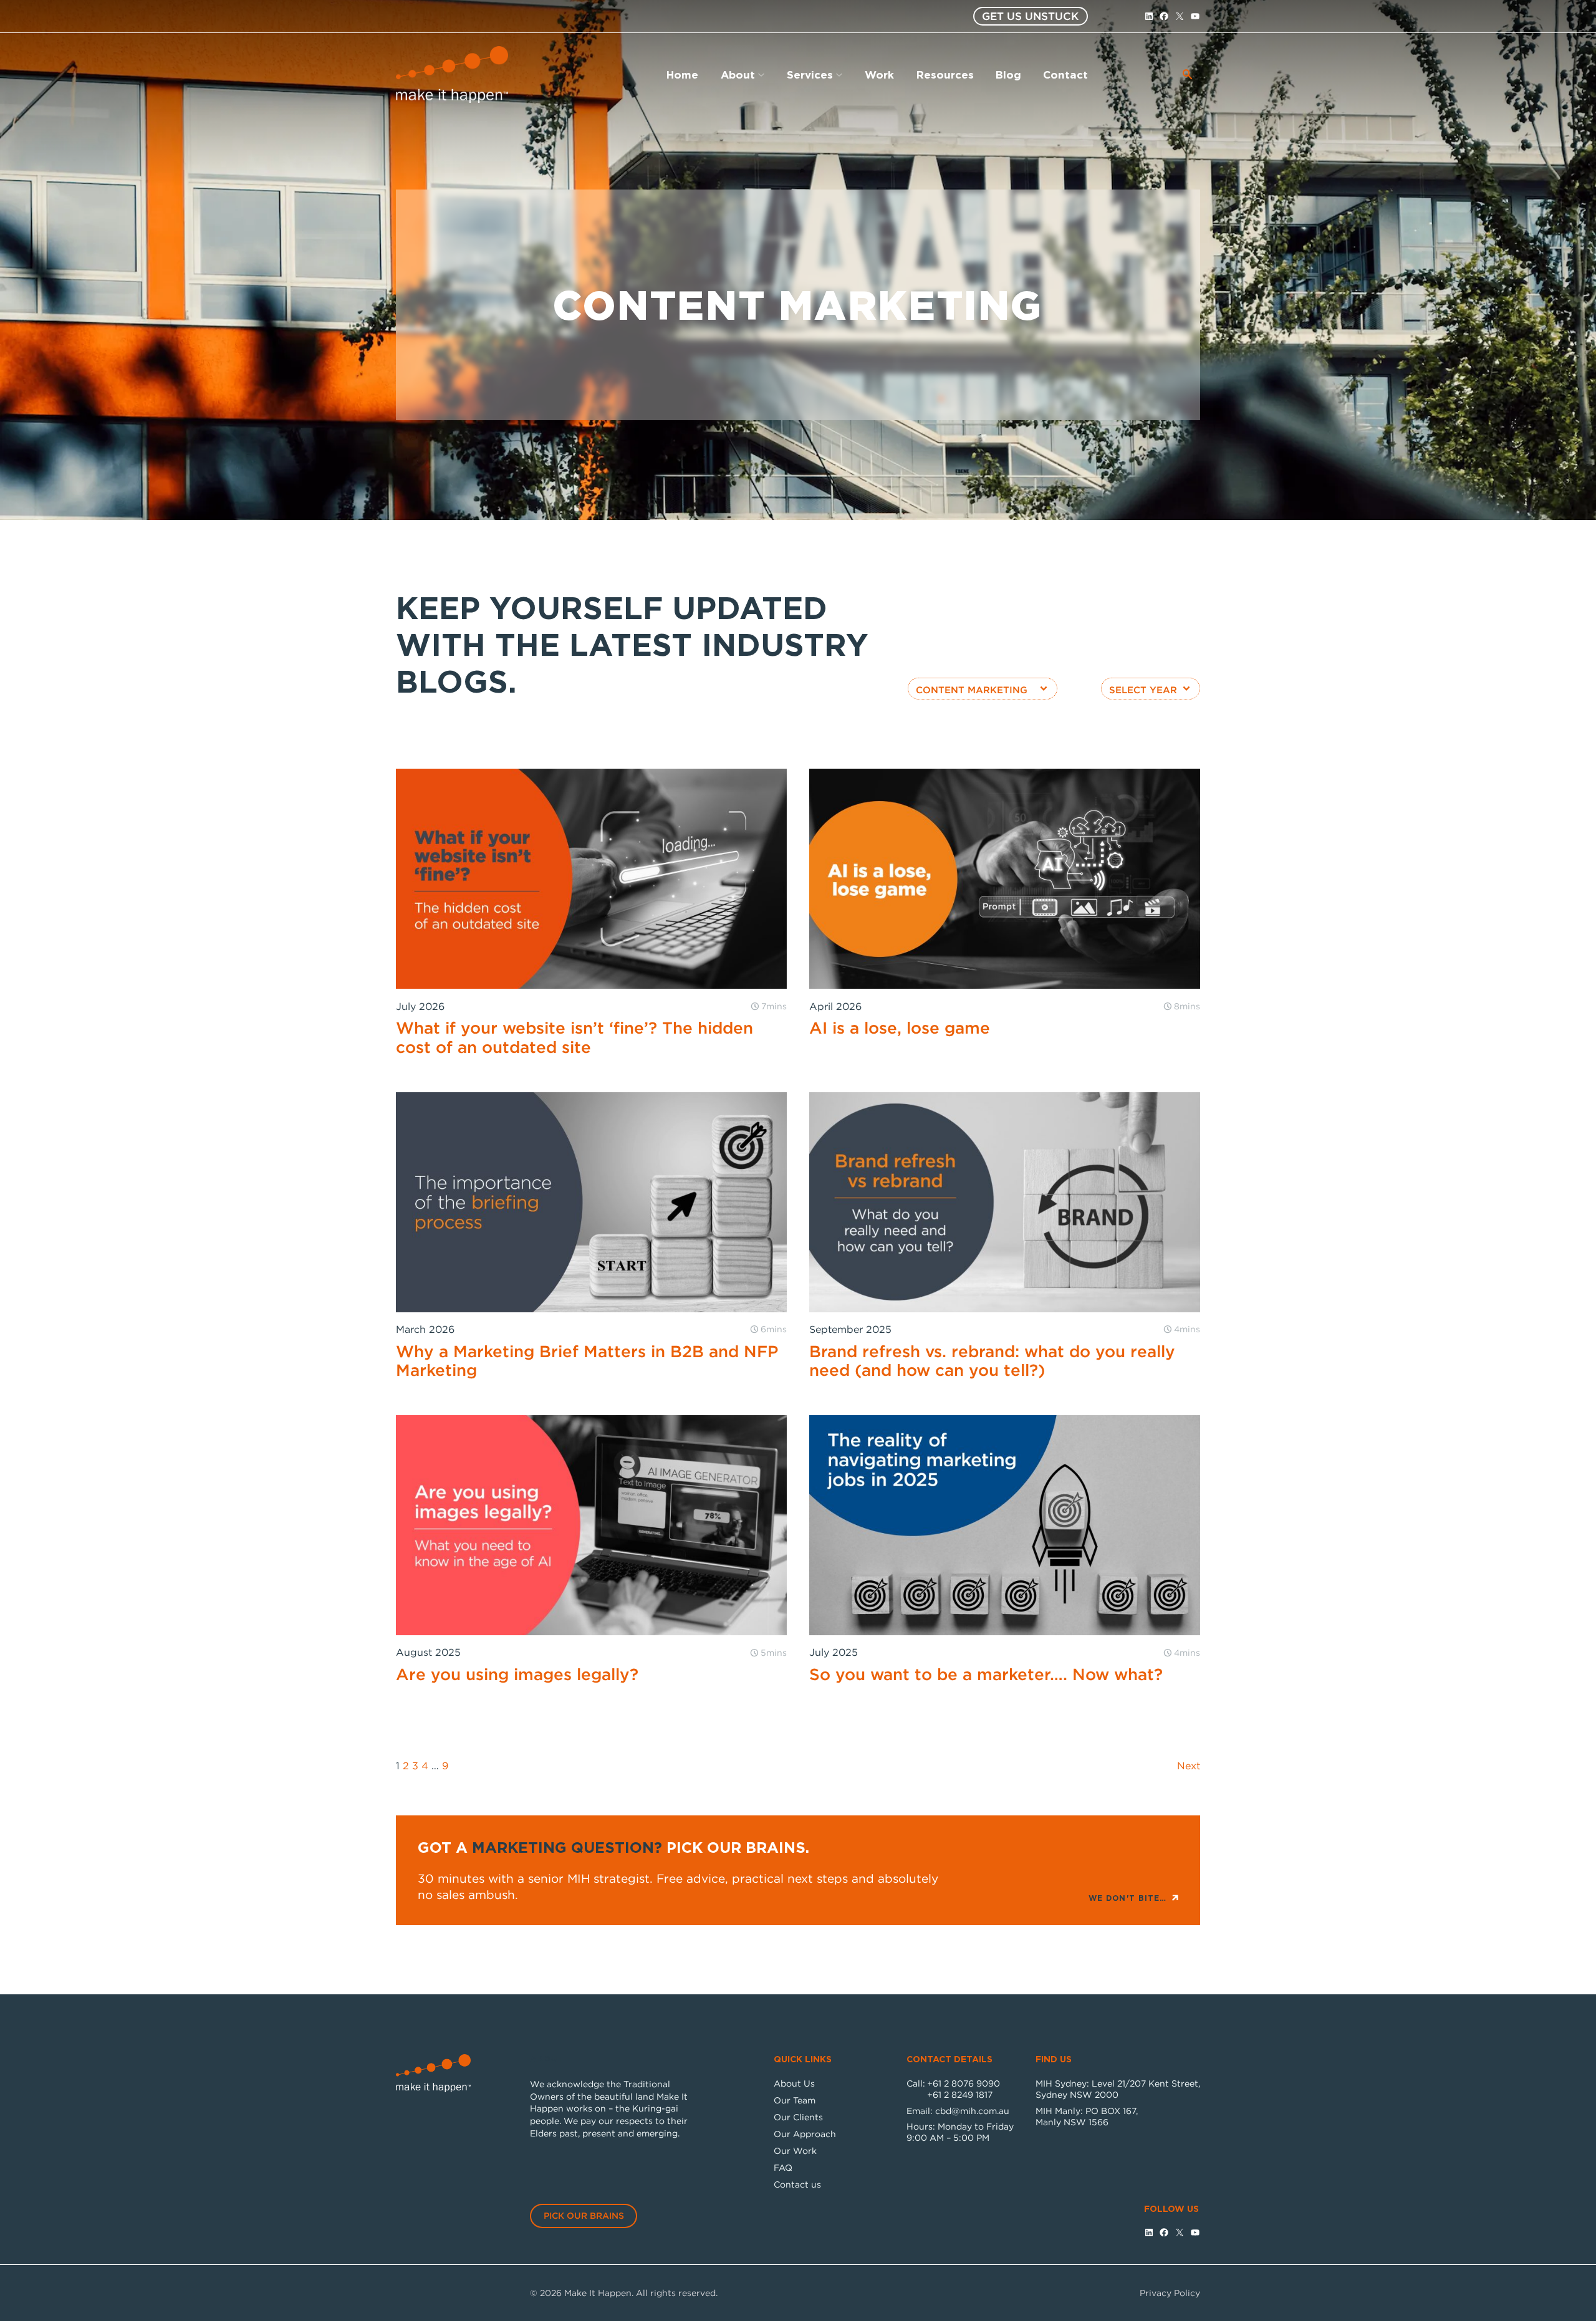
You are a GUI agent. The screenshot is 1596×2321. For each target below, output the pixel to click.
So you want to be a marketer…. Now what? (986, 1674)
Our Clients (798, 2117)
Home (682, 74)
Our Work (795, 2150)
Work (879, 74)
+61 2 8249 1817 (960, 2094)
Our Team (795, 2100)
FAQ (783, 2167)
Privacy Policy (1170, 2293)
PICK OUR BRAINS (584, 2215)
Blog (1008, 74)
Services (810, 74)
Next (1189, 1766)
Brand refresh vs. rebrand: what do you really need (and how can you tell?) (992, 1361)
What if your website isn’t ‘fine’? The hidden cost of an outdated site (574, 1037)
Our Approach (805, 2134)
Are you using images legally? (517, 1674)
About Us (794, 2083)
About (738, 74)
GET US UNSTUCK (1030, 16)
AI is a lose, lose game (900, 1027)
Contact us (797, 2184)
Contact (1065, 74)
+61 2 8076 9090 (964, 2083)
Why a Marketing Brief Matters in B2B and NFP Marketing (587, 1361)
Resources (945, 74)
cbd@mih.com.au (972, 2111)
